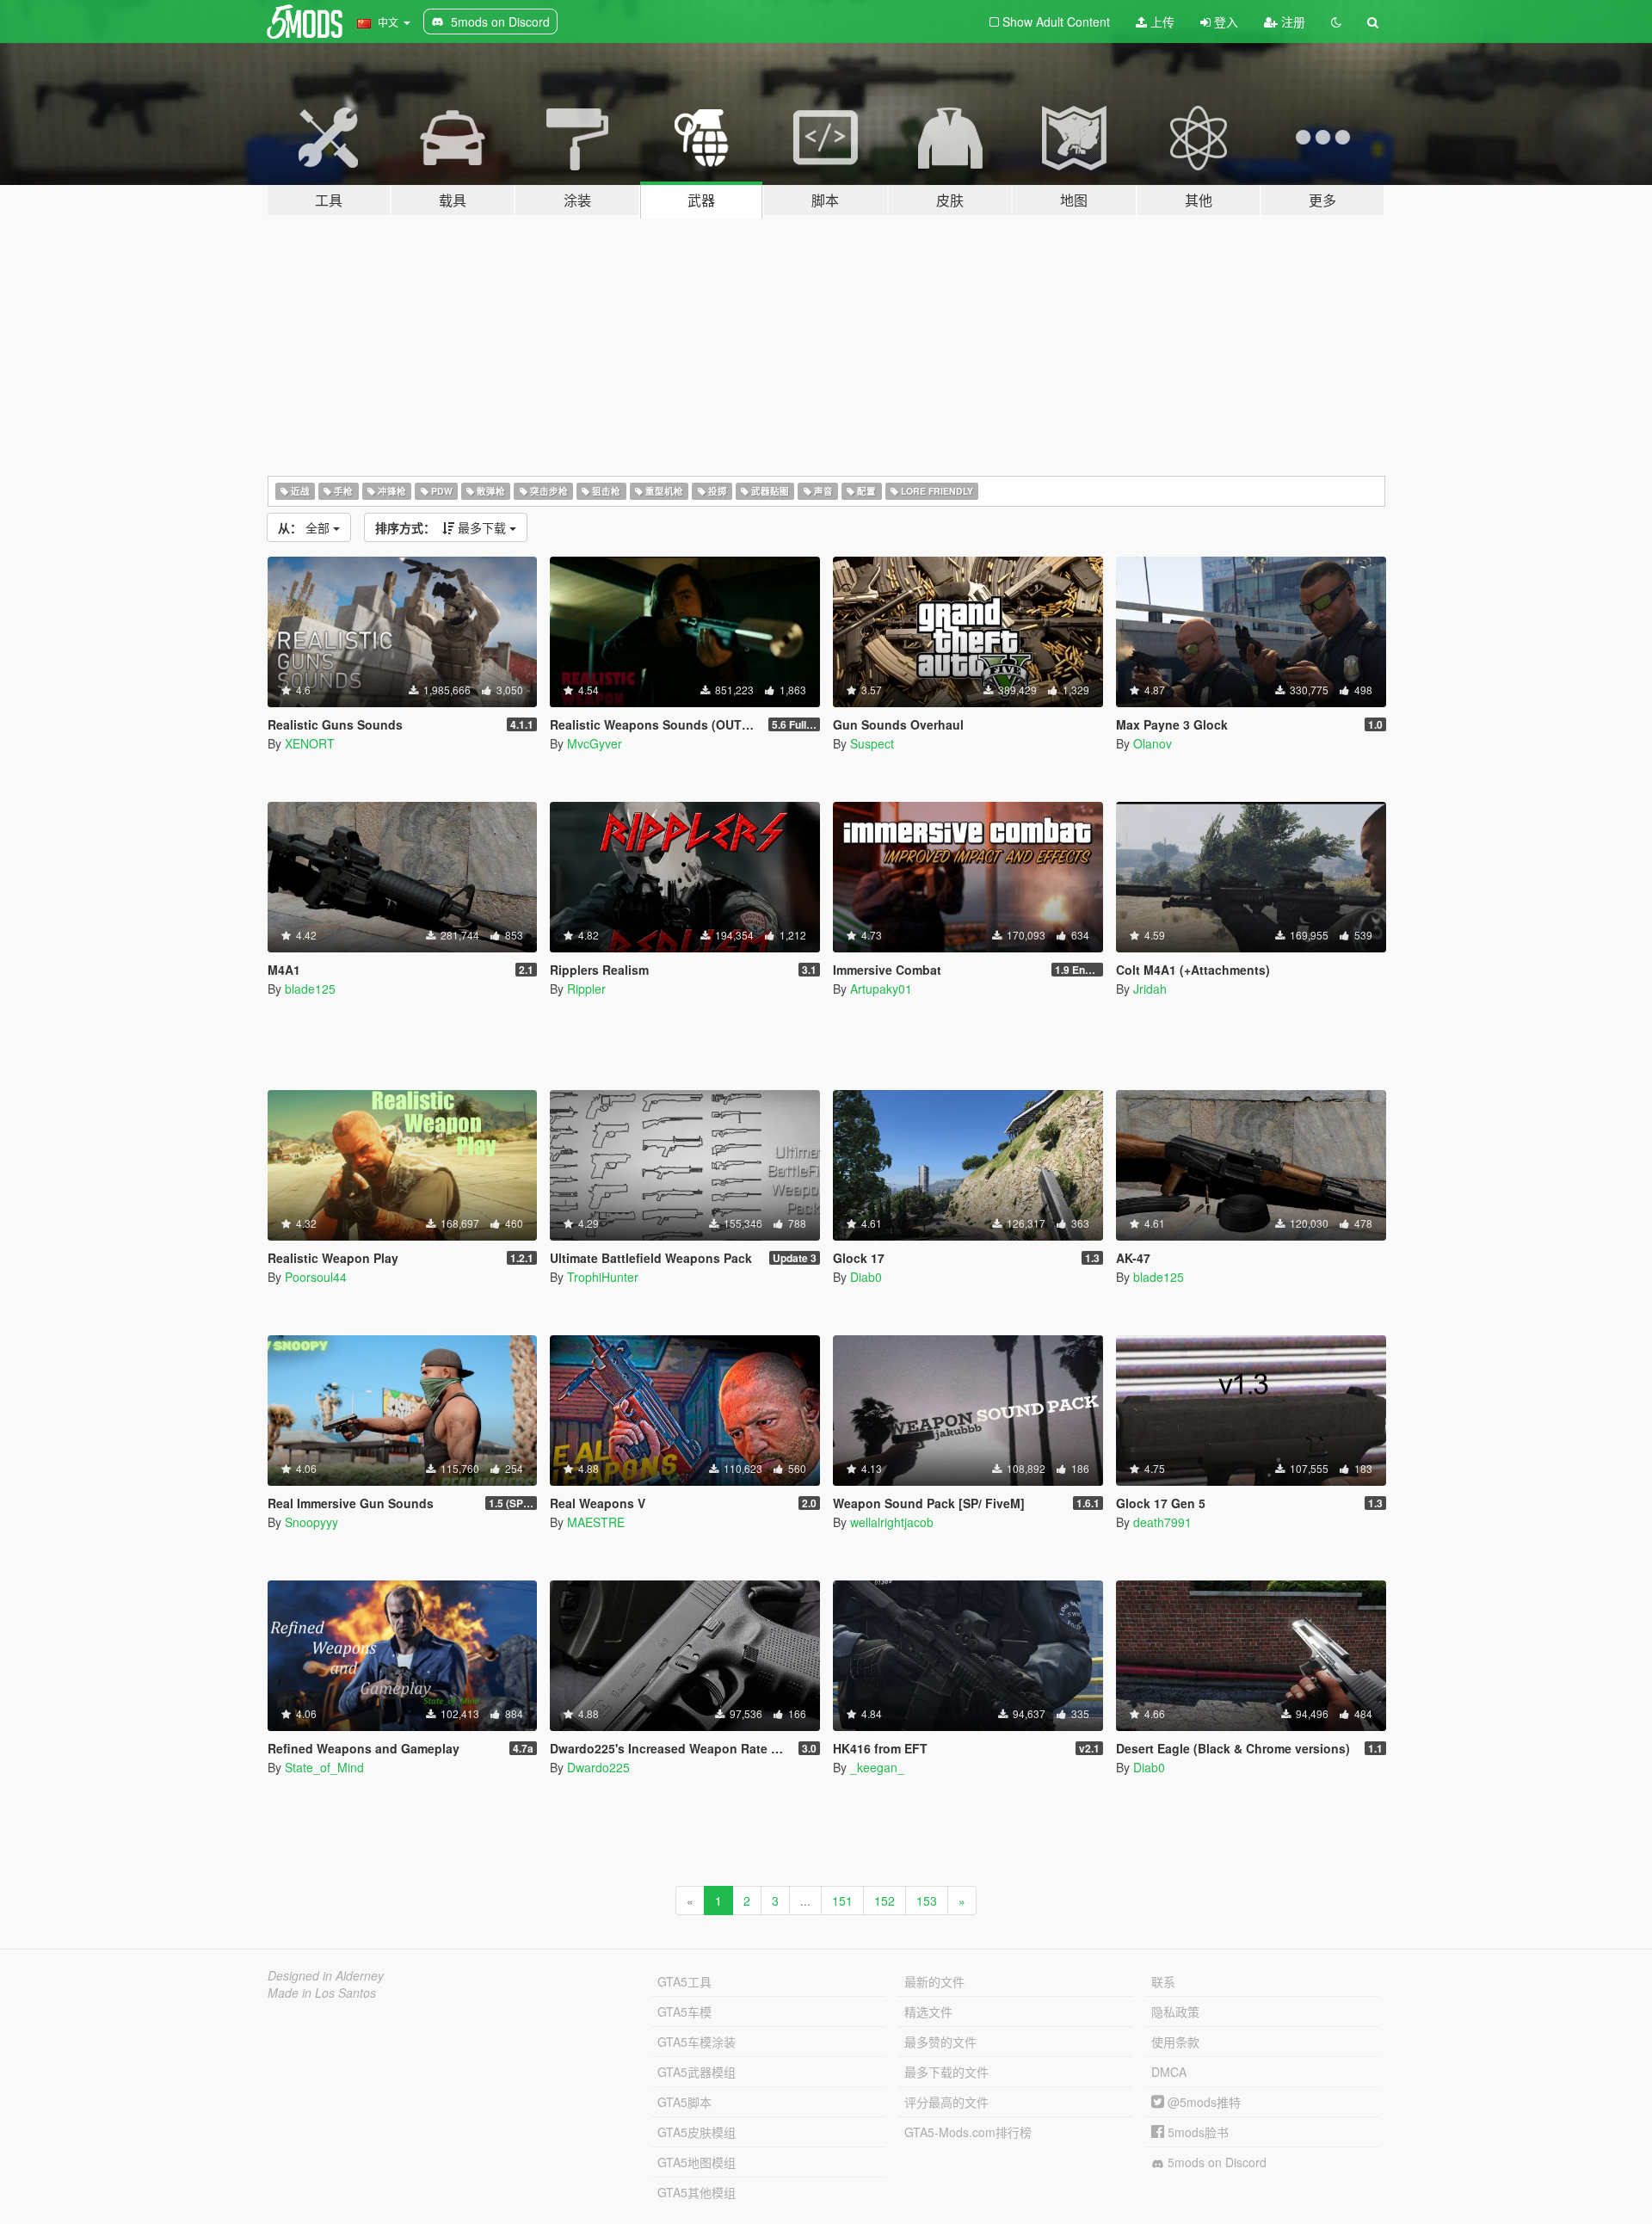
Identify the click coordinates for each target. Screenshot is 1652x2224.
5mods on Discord (1215, 2162)
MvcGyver (595, 743)
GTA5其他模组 (697, 2192)
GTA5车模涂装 (697, 2042)
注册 (1291, 22)
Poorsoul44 (316, 1277)
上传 (1161, 22)
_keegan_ (877, 1767)
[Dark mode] (1336, 22)
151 (842, 1901)
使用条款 (1175, 2042)
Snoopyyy (311, 1522)
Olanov (1153, 743)
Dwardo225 (598, 1767)
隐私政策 (1175, 2011)
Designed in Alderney (326, 1975)
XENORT (310, 743)
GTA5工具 (684, 1981)
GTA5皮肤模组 (697, 2132)
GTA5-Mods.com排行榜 (968, 2132)
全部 (305, 527)
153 (927, 1901)
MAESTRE (596, 1522)
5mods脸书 (1196, 2132)
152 (885, 1901)
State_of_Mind (324, 1767)
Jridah (1150, 989)
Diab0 (866, 1277)
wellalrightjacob (892, 1522)
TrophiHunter (603, 1277)
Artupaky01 (881, 989)
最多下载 (442, 527)
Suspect (872, 743)
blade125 (310, 989)
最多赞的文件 (940, 2042)
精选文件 (928, 2011)
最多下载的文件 (946, 2072)
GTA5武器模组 (697, 2072)
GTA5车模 (684, 2011)
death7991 (1162, 1522)
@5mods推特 (1202, 2102)
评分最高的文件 (946, 2102)
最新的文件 (934, 1981)
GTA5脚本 (684, 2102)
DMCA (1169, 2072)
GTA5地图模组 (697, 2162)
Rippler (586, 989)
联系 (1163, 1981)
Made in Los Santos (322, 1993)
